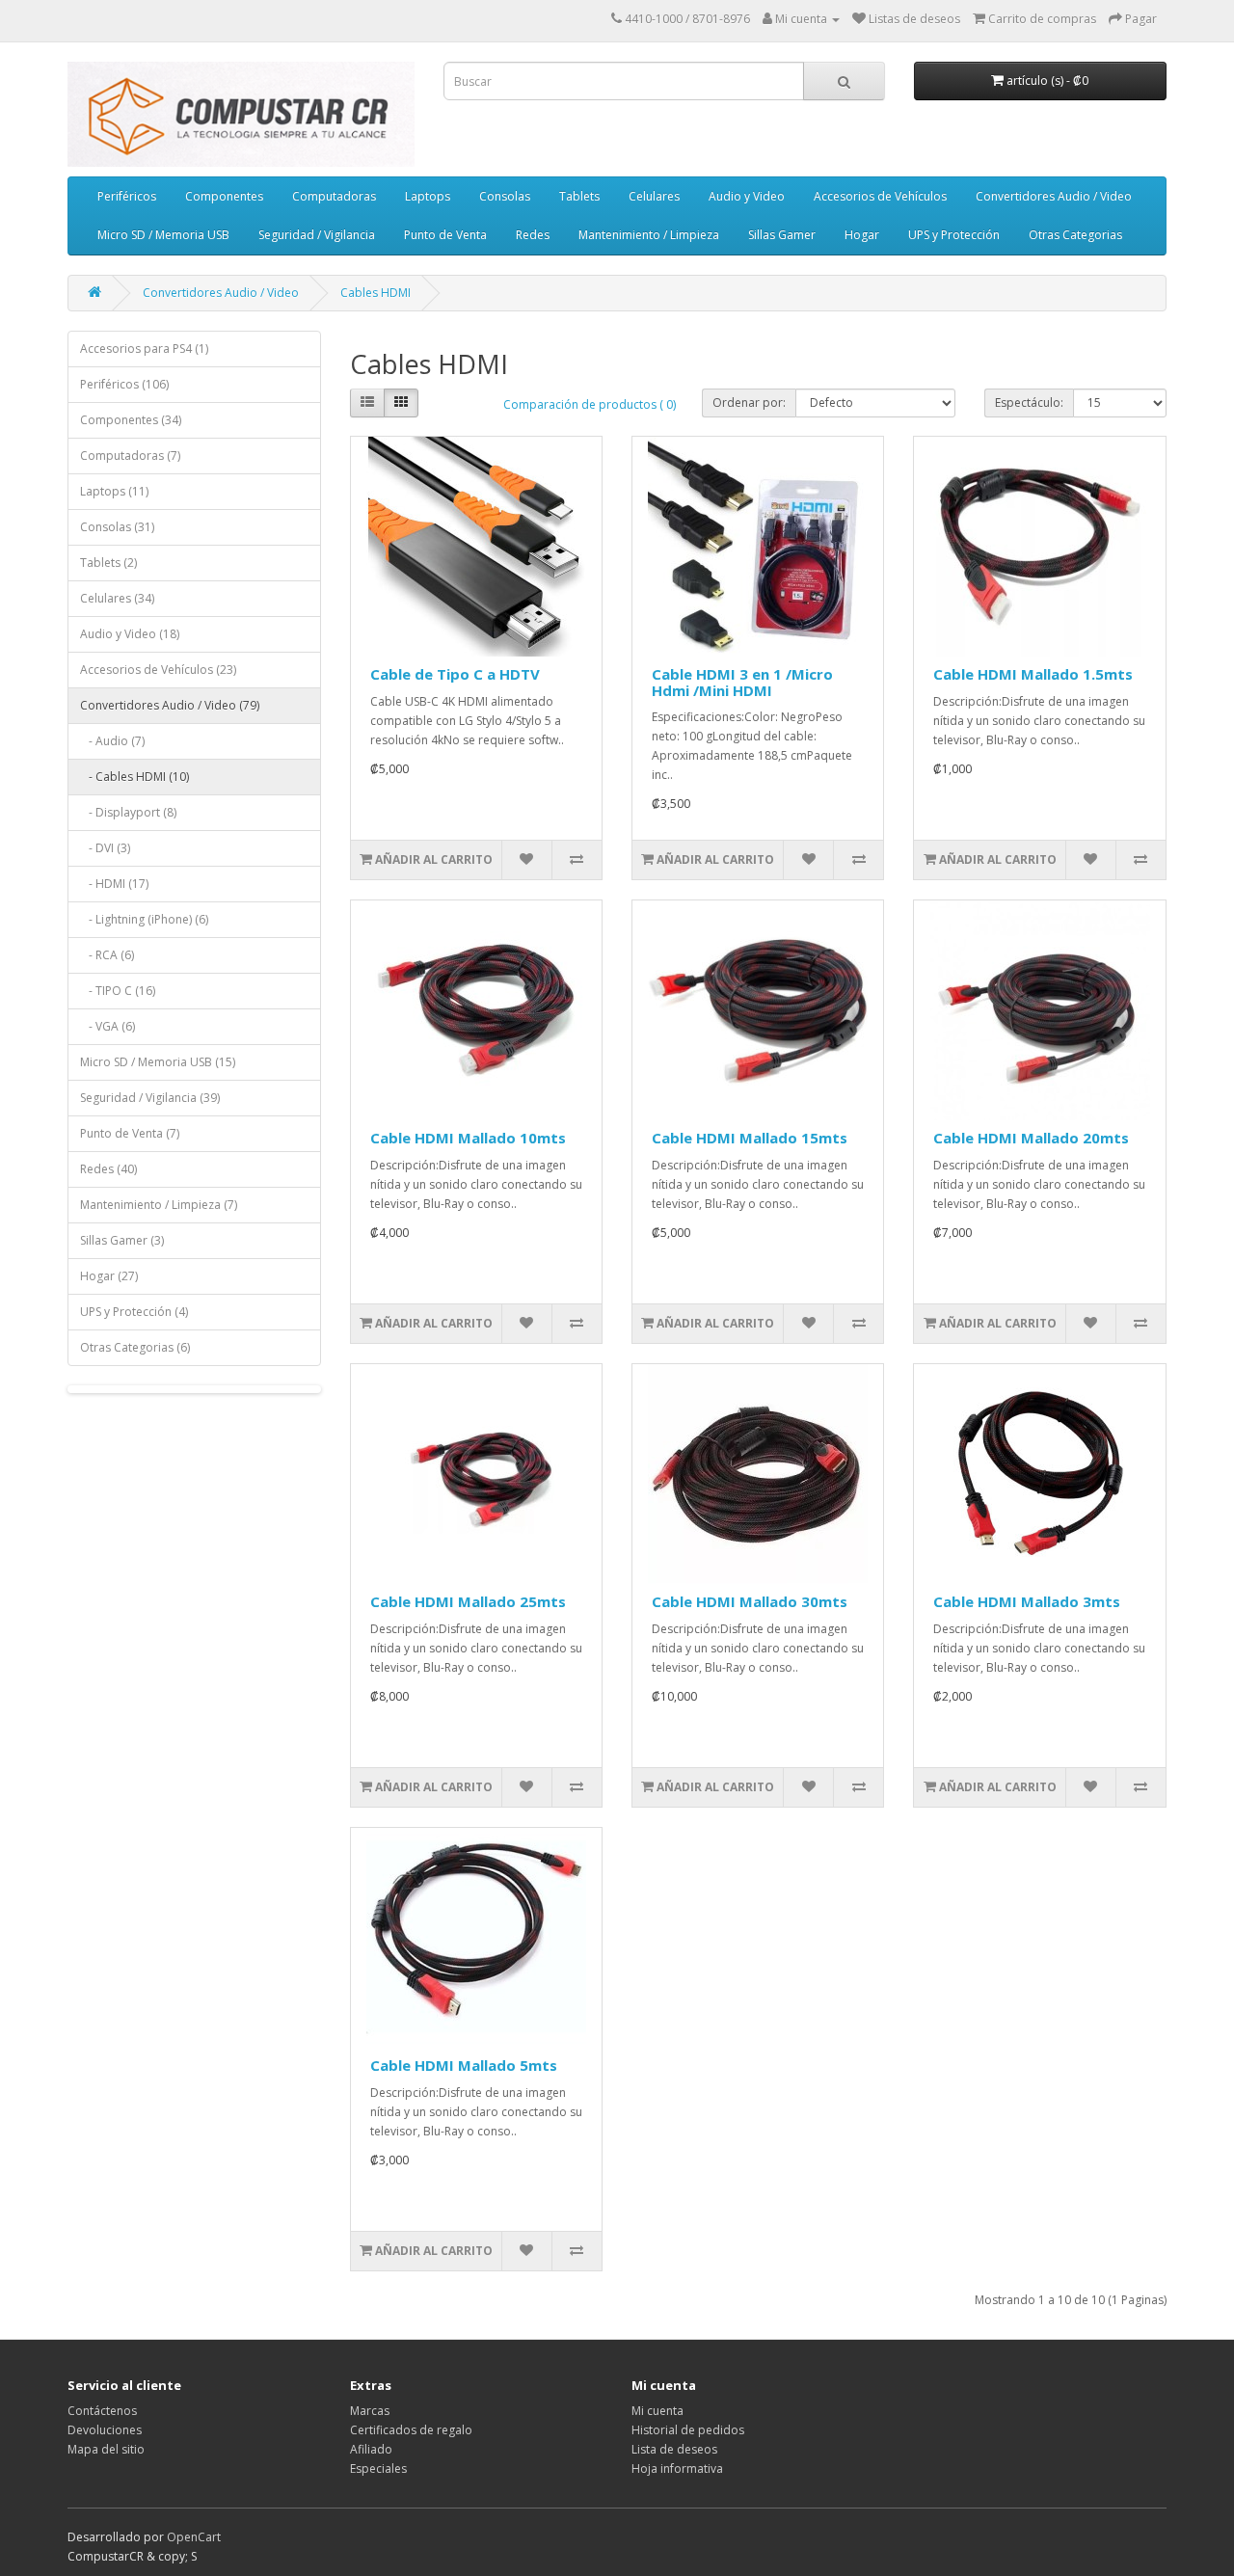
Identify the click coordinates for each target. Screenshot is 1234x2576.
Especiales (378, 2469)
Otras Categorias (1075, 235)
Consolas (505, 196)
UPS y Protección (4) (134, 1312)
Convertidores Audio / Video (1054, 196)
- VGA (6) (107, 1026)
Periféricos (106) (124, 384)
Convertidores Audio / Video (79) (170, 705)
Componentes (224, 196)
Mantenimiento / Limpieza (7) (159, 1205)
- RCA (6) (107, 955)
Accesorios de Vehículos (880, 196)
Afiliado (371, 2449)
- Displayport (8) (128, 812)
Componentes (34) (131, 420)
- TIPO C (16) (118, 991)
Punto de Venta (445, 235)
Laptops (428, 196)
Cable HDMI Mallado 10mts (468, 1138)
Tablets (579, 196)
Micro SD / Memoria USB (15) (158, 1062)
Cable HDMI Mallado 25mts (468, 1601)
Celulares (654, 196)
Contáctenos (102, 2411)
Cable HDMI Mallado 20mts (1031, 1138)
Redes (533, 235)
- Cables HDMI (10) (134, 777)
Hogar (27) (109, 1276)
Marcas (370, 2411)
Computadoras (334, 196)
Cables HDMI (376, 293)
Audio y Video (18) (130, 634)
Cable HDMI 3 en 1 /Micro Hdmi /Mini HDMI (742, 682)
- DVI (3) (105, 848)
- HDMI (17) (114, 884)
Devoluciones (105, 2430)
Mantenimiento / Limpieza (649, 235)
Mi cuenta (657, 2411)
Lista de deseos (674, 2449)
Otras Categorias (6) (135, 1347)
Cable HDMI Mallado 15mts (750, 1138)
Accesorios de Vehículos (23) (158, 670)
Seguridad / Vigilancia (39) (150, 1098)
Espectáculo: (1029, 402)
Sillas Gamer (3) (122, 1240)
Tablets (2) (108, 563)
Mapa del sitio (106, 2449)
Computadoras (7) (130, 456)
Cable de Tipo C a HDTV (455, 674)
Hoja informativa (677, 2469)
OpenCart (194, 2537)
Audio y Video (747, 196)
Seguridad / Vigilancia (317, 235)
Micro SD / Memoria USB (163, 235)
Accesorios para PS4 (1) (144, 349)
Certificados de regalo (411, 2430)
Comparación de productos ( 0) (590, 404)
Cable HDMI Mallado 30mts (750, 1601)
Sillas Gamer (782, 235)
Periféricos (127, 196)
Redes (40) (108, 1169)
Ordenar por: (749, 402)
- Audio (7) (112, 741)
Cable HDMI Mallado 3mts (1027, 1601)
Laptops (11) (114, 491)
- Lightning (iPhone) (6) (144, 919)
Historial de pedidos (688, 2430)
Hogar (862, 235)
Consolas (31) (117, 527)
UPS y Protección (954, 235)
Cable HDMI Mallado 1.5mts (1033, 674)
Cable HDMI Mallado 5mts (464, 2065)
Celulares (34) (117, 598)
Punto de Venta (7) (130, 1133)
